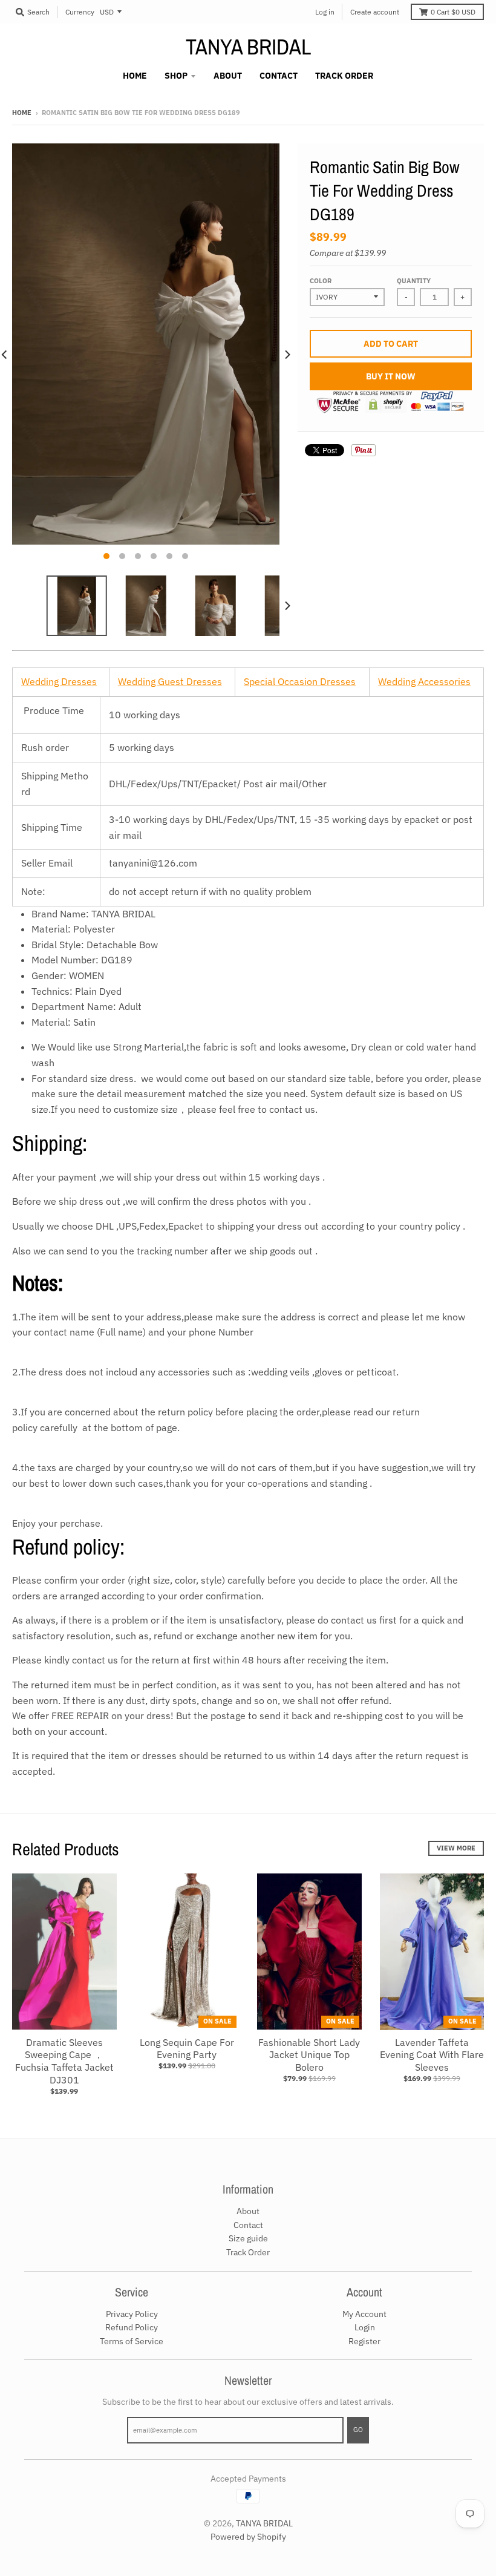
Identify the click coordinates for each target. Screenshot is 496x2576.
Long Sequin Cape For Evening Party (187, 2049)
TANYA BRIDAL (248, 47)
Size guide (248, 2238)
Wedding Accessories (424, 681)
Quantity (414, 281)
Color (321, 281)
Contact (248, 2225)
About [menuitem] (228, 76)
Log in (325, 12)
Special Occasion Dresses (300, 681)
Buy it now (391, 376)
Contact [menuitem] (279, 76)
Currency (80, 12)
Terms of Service (132, 2341)
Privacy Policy (132, 2314)
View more (456, 1848)
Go (358, 2430)
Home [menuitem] (135, 76)
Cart (453, 12)
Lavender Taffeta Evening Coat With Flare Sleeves (432, 2055)
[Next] (287, 355)
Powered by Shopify (248, 2537)
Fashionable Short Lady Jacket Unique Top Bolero (309, 2055)
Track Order (248, 2252)
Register (364, 2341)
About (248, 2211)
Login (365, 2327)
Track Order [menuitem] (344, 76)
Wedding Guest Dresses (170, 681)
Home (22, 113)
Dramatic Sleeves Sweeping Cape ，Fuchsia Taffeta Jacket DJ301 (64, 2061)
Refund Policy (132, 2327)
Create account (375, 12)
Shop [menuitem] (176, 76)
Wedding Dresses (59, 681)
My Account (364, 2314)
